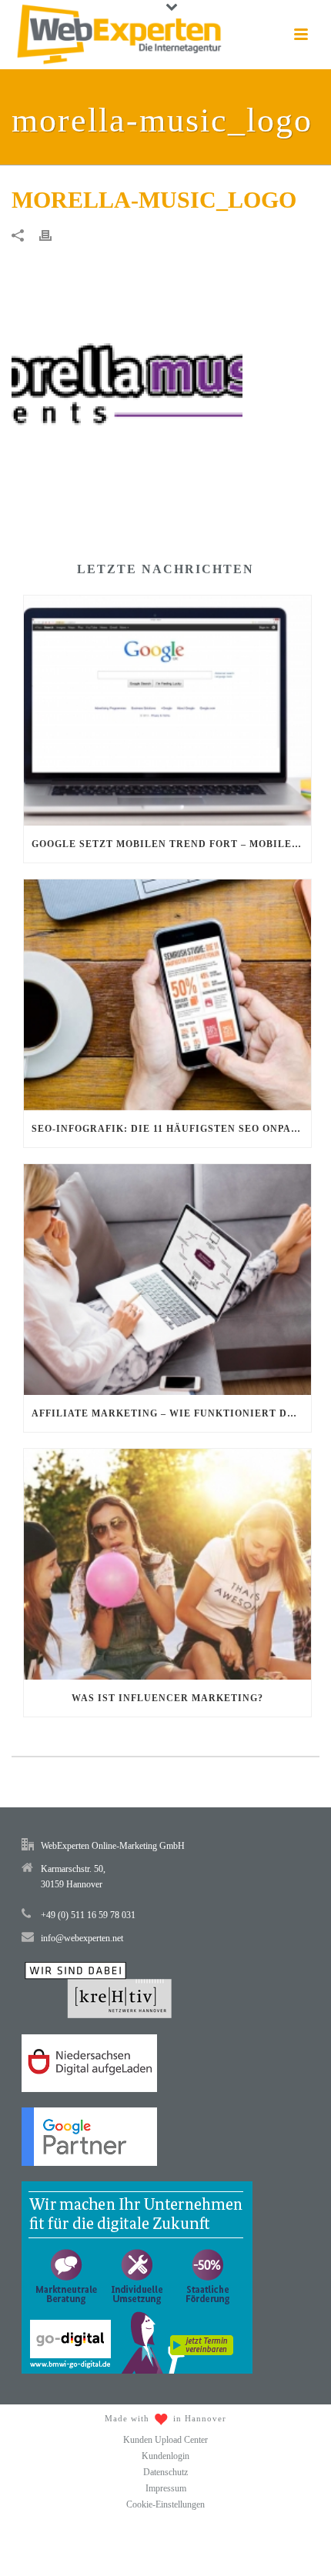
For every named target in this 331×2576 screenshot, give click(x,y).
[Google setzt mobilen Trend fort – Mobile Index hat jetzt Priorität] (167, 711)
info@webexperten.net (82, 1938)
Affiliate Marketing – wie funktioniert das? (169, 1413)
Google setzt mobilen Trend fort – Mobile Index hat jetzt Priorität (171, 844)
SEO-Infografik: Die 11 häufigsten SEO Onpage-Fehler (171, 1129)
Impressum (166, 2488)
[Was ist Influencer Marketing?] (167, 1564)
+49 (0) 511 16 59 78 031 (88, 1915)
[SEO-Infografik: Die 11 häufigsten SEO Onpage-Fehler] (167, 995)
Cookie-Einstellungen (165, 2504)
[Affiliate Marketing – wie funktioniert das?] (167, 1280)
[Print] (53, 235)
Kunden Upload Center (165, 2440)
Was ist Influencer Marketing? (167, 1698)
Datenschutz (165, 2472)
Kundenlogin (165, 2456)
